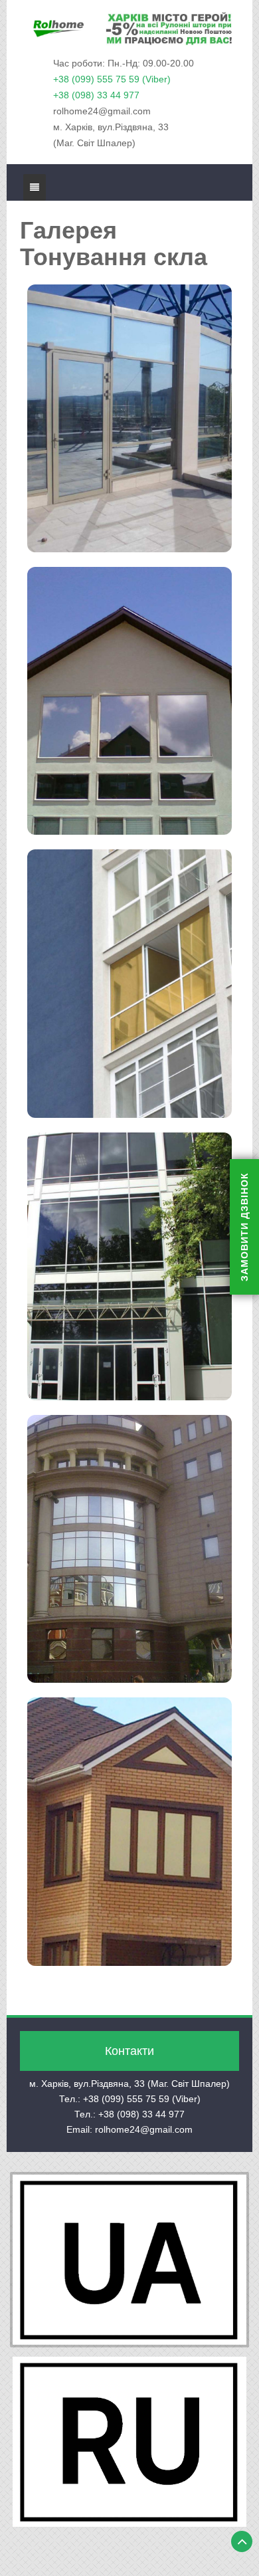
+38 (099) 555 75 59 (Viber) (112, 79)
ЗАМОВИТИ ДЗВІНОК (244, 1227)
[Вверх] (242, 2541)
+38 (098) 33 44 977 (96, 95)
